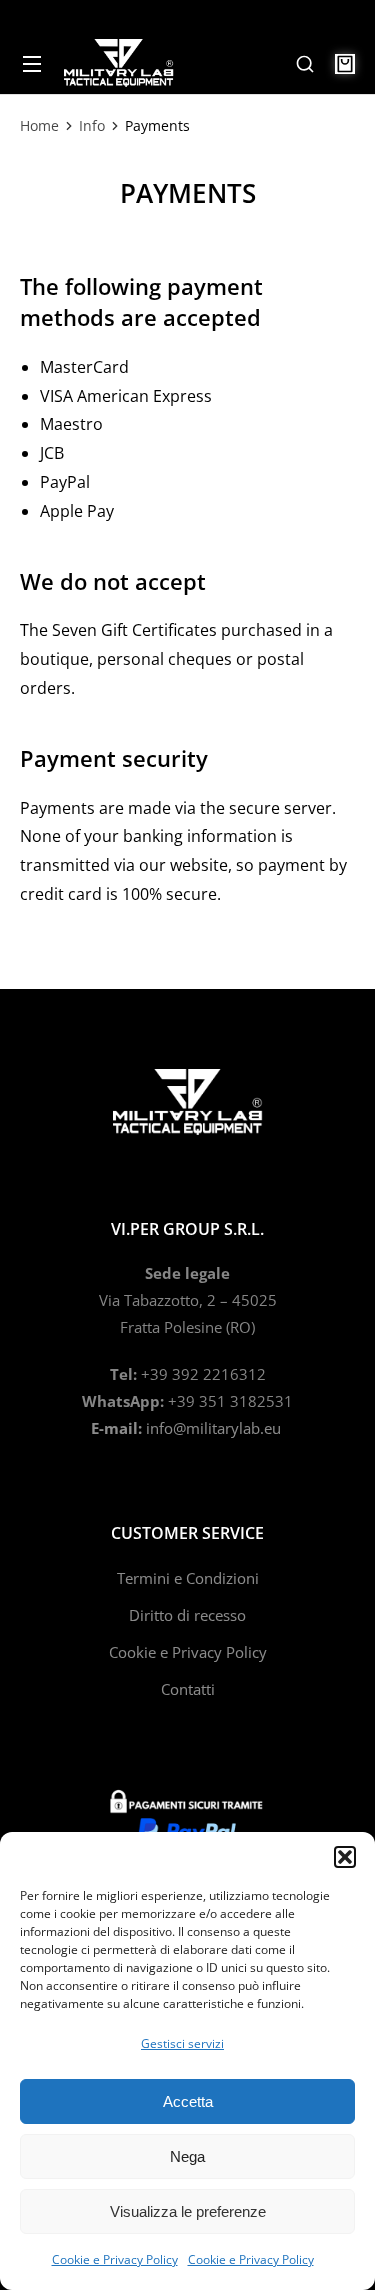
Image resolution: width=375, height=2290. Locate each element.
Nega (187, 2156)
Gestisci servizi (182, 2043)
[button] (345, 1857)
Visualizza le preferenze (188, 2211)
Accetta (188, 2101)
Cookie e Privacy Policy (115, 2259)
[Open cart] (345, 64)
